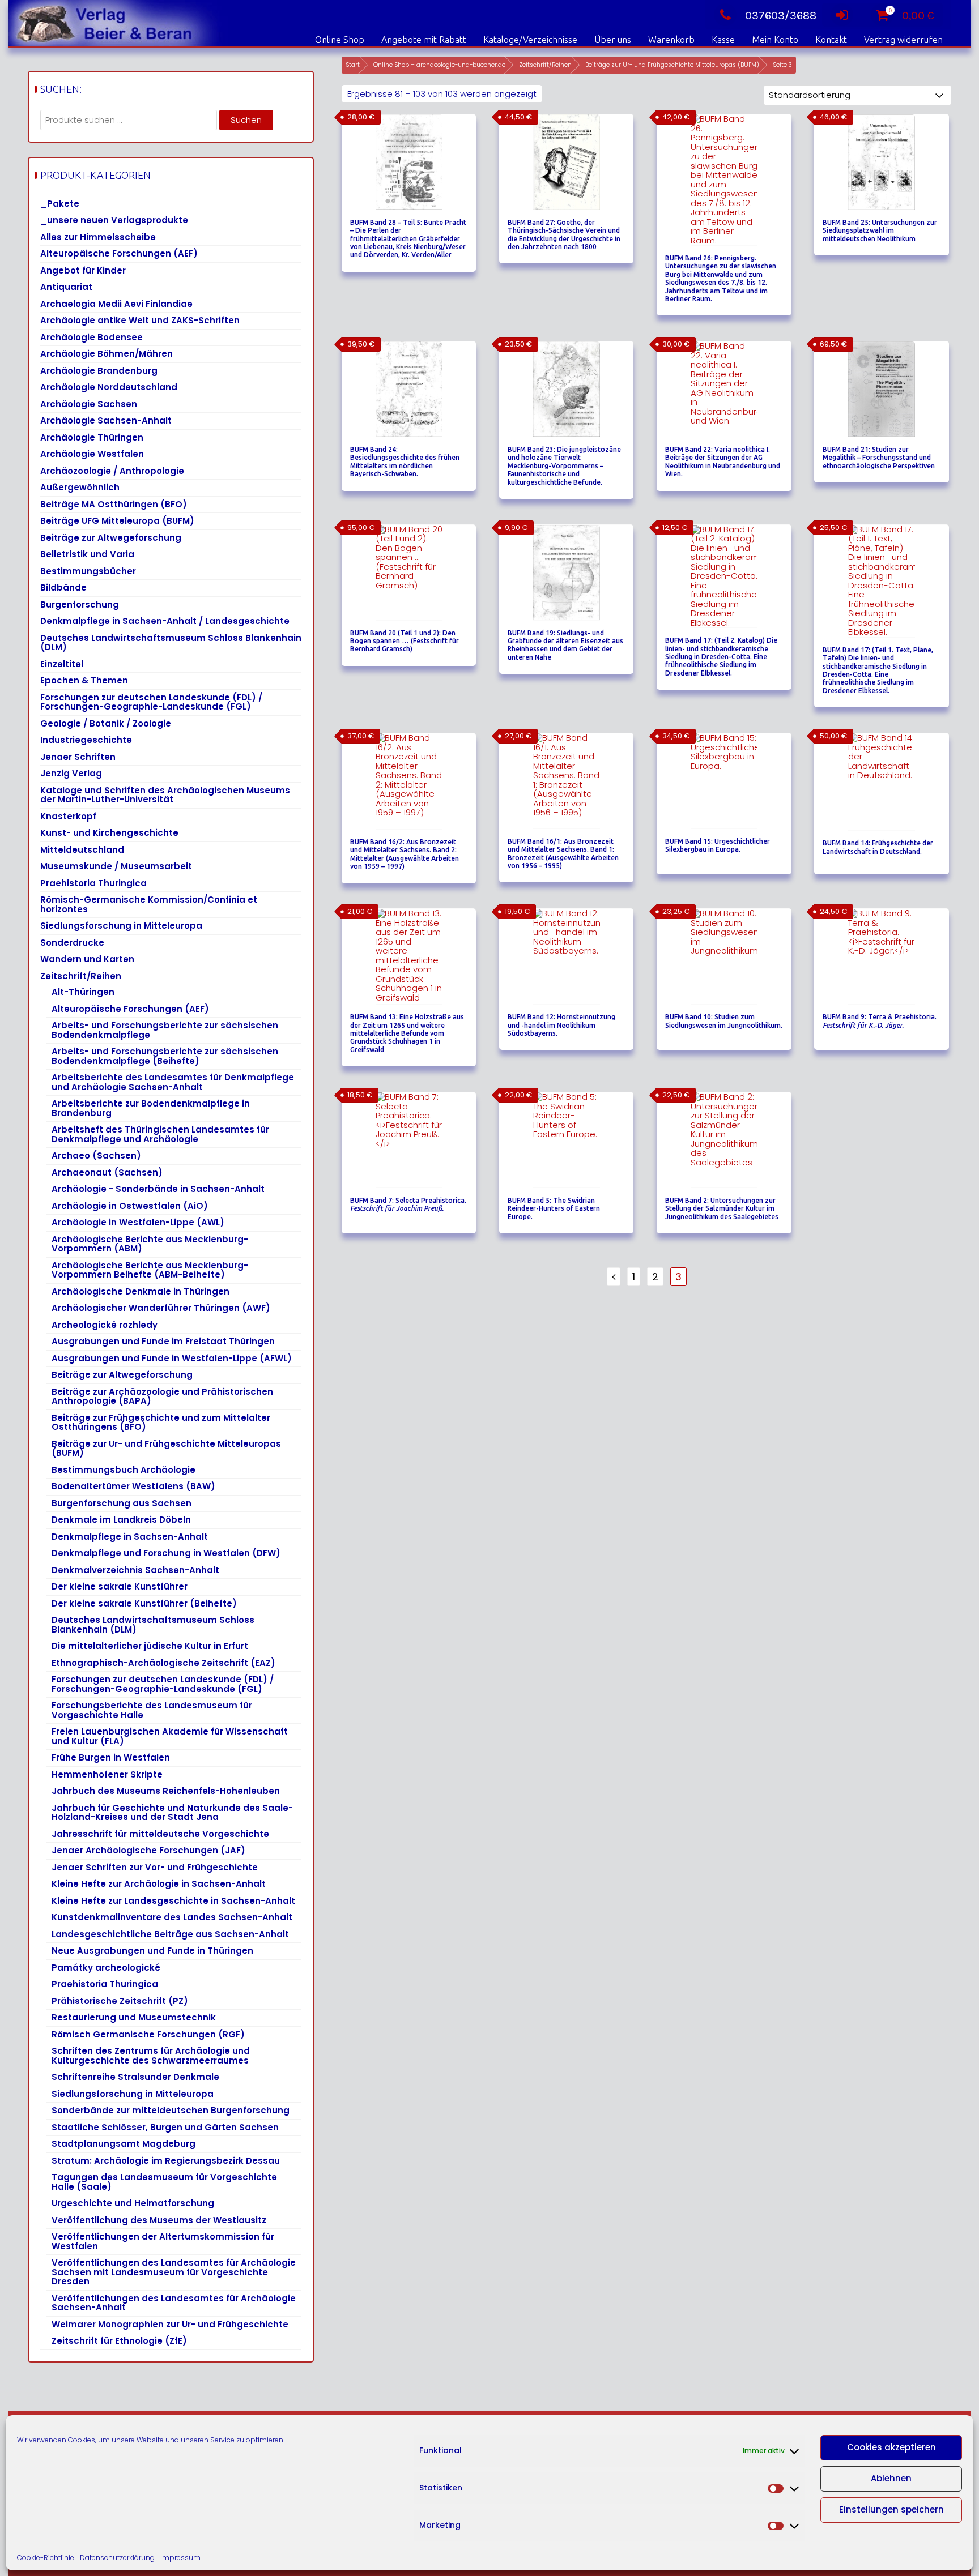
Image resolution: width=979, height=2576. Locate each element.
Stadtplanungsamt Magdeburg (124, 2144)
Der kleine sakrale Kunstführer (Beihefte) (144, 1603)
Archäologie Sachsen (89, 404)
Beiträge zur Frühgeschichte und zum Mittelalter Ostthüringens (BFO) (161, 1422)
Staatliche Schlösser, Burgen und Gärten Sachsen (165, 2127)
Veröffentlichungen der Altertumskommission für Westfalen (163, 2241)
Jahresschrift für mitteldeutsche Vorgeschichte (160, 1834)
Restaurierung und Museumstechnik (134, 2017)
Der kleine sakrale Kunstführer (120, 1586)
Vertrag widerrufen (903, 40)
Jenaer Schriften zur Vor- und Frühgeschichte (155, 1867)
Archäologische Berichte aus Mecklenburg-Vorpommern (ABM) (150, 1244)
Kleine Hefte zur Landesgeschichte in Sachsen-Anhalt (173, 1901)
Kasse (723, 40)
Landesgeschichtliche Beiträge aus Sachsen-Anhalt (170, 1934)
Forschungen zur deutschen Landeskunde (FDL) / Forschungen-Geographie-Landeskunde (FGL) (151, 702)
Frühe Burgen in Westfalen (111, 1757)
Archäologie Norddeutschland (109, 387)
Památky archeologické (106, 1968)
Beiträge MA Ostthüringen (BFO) (114, 504)
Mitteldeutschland (82, 850)
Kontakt (831, 40)
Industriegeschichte (86, 740)
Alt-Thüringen (83, 992)
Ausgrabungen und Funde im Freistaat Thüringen (163, 1341)
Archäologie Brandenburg (99, 371)
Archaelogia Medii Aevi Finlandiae (116, 304)
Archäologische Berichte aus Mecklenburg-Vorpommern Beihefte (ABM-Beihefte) (150, 1270)
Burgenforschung (80, 605)
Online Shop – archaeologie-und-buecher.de (439, 65)
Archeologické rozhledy (105, 1325)
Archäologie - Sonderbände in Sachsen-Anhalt (158, 1189)
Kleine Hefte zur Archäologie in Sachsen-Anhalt (159, 1884)
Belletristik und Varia (87, 554)
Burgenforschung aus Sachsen (122, 1503)
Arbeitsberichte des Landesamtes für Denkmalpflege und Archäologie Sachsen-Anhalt (173, 1082)
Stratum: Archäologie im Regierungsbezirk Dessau (166, 2161)
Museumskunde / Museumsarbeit (116, 866)
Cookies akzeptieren (891, 2447)
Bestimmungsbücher (88, 571)
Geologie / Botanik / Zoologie (106, 723)
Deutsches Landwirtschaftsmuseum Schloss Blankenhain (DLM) (171, 643)
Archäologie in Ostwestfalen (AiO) (130, 1206)
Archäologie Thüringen (92, 437)
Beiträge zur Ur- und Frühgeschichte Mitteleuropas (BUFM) (672, 65)
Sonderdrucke (72, 943)
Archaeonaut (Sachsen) (107, 1172)
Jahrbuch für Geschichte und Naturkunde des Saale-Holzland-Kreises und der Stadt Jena (172, 1813)
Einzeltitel (62, 664)
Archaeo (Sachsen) (96, 1155)
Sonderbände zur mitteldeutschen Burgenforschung (171, 2110)
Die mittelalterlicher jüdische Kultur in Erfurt (150, 1646)
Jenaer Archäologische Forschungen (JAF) (148, 1850)
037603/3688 (781, 16)
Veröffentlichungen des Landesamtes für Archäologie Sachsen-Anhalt (174, 2303)
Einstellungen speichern (891, 2509)
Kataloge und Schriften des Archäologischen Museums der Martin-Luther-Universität (165, 795)
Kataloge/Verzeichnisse (530, 40)
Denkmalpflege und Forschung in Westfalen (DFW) (166, 1553)
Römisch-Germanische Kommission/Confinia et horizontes (149, 904)
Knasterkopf (68, 816)
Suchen (246, 120)
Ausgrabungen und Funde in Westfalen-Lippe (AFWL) (172, 1358)
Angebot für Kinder (83, 270)
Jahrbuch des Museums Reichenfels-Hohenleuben (166, 1791)
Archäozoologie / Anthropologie (112, 471)
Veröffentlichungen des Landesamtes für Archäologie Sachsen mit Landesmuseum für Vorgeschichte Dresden (174, 2272)
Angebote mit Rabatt (424, 40)
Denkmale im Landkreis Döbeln (121, 1520)
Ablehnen (891, 2478)
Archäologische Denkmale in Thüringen (141, 1291)
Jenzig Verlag (71, 773)
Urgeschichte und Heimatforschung (133, 2203)
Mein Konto (775, 40)
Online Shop (340, 40)
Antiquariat (66, 287)
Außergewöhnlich (80, 487)
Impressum (180, 2558)
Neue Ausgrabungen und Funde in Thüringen (152, 1951)
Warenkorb (671, 40)
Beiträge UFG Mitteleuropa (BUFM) (117, 521)
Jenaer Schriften (78, 757)
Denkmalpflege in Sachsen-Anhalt (130, 1537)
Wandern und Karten (87, 959)
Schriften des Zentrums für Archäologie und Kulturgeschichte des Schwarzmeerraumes (151, 2056)
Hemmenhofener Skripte (107, 1774)
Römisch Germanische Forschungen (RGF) (148, 2034)
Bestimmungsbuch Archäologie (124, 1470)
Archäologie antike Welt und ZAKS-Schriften (140, 320)
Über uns (613, 40)
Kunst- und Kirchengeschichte (109, 833)
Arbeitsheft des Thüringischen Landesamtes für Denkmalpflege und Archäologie (160, 1134)
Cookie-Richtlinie (46, 2558)
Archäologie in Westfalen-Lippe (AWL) (138, 1222)
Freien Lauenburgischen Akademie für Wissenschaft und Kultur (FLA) (170, 1736)
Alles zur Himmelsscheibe (98, 237)
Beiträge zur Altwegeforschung (111, 538)
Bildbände (63, 588)
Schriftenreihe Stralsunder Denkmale (135, 2077)
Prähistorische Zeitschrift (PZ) (120, 2001)
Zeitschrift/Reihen (545, 65)
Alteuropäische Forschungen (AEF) (119, 253)
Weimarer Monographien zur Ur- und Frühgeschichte (170, 2324)
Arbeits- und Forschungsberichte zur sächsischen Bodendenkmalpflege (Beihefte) (165, 1056)
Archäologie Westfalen (92, 454)
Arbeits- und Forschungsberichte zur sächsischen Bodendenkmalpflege (165, 1030)
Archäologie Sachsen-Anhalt (106, 420)
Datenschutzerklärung (117, 2558)
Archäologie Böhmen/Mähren (107, 354)
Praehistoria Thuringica (93, 883)
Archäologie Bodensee (91, 337)
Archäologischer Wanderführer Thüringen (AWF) (161, 1308)
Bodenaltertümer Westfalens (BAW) (133, 1486)
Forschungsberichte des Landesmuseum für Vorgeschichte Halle (152, 1710)
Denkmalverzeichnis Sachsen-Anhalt (135, 1570)
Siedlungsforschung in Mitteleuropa (121, 926)
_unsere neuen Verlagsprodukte (114, 220)
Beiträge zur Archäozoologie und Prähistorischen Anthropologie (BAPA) (162, 1396)
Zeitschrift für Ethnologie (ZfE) (119, 2341)
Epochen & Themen (84, 680)
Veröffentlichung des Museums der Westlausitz (159, 2220)
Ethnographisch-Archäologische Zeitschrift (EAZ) (163, 1663)
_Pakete (60, 204)
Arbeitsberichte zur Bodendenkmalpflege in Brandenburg (151, 1108)
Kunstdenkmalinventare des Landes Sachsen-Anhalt (172, 1917)
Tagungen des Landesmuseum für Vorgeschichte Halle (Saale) (164, 2182)
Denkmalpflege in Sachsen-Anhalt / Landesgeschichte (165, 621)
